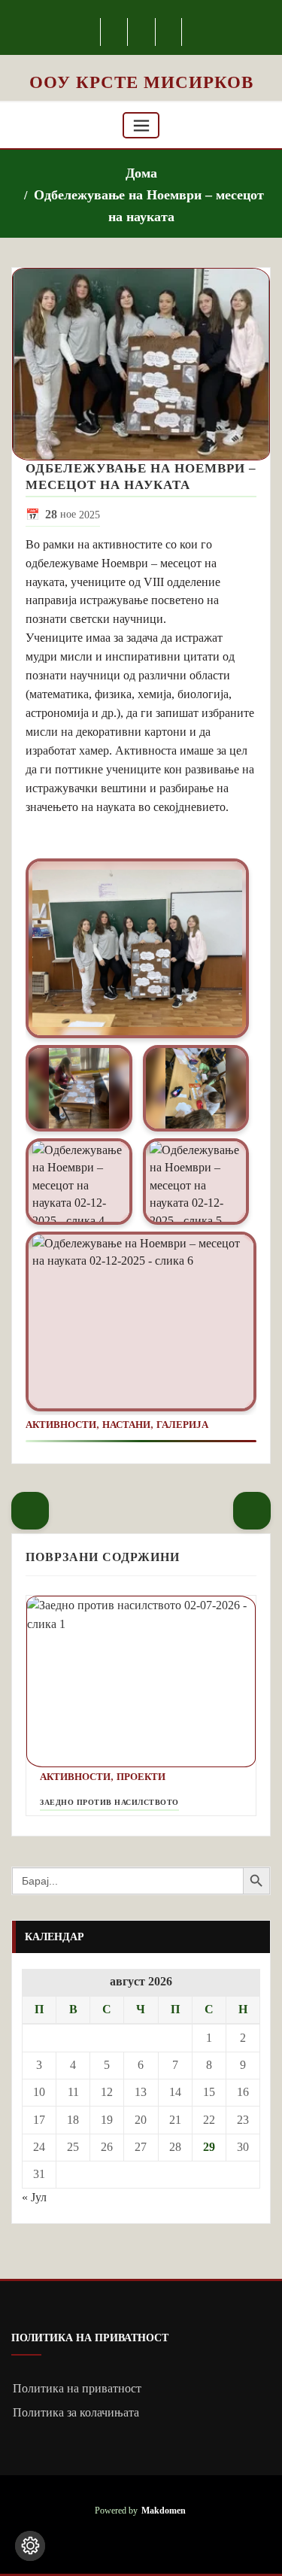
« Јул (34, 2197)
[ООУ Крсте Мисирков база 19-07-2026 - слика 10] (141, 63)
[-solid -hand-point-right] (252, 1511)
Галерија (182, 1425)
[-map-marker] (170, 32)
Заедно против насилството (109, 1802)
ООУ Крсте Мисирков (141, 82)
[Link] (137, 948)
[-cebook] (115, 32)
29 (209, 2147)
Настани (126, 1425)
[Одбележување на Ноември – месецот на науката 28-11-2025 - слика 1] (141, 365)
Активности (61, 1425)
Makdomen (164, 2511)
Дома (141, 173)
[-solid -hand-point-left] (30, 1511)
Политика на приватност (77, 2388)
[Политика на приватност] (30, 2546)
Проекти (141, 1777)
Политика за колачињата (76, 2412)
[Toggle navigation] (141, 125)
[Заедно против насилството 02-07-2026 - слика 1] (141, 1682)
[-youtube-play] (142, 32)
